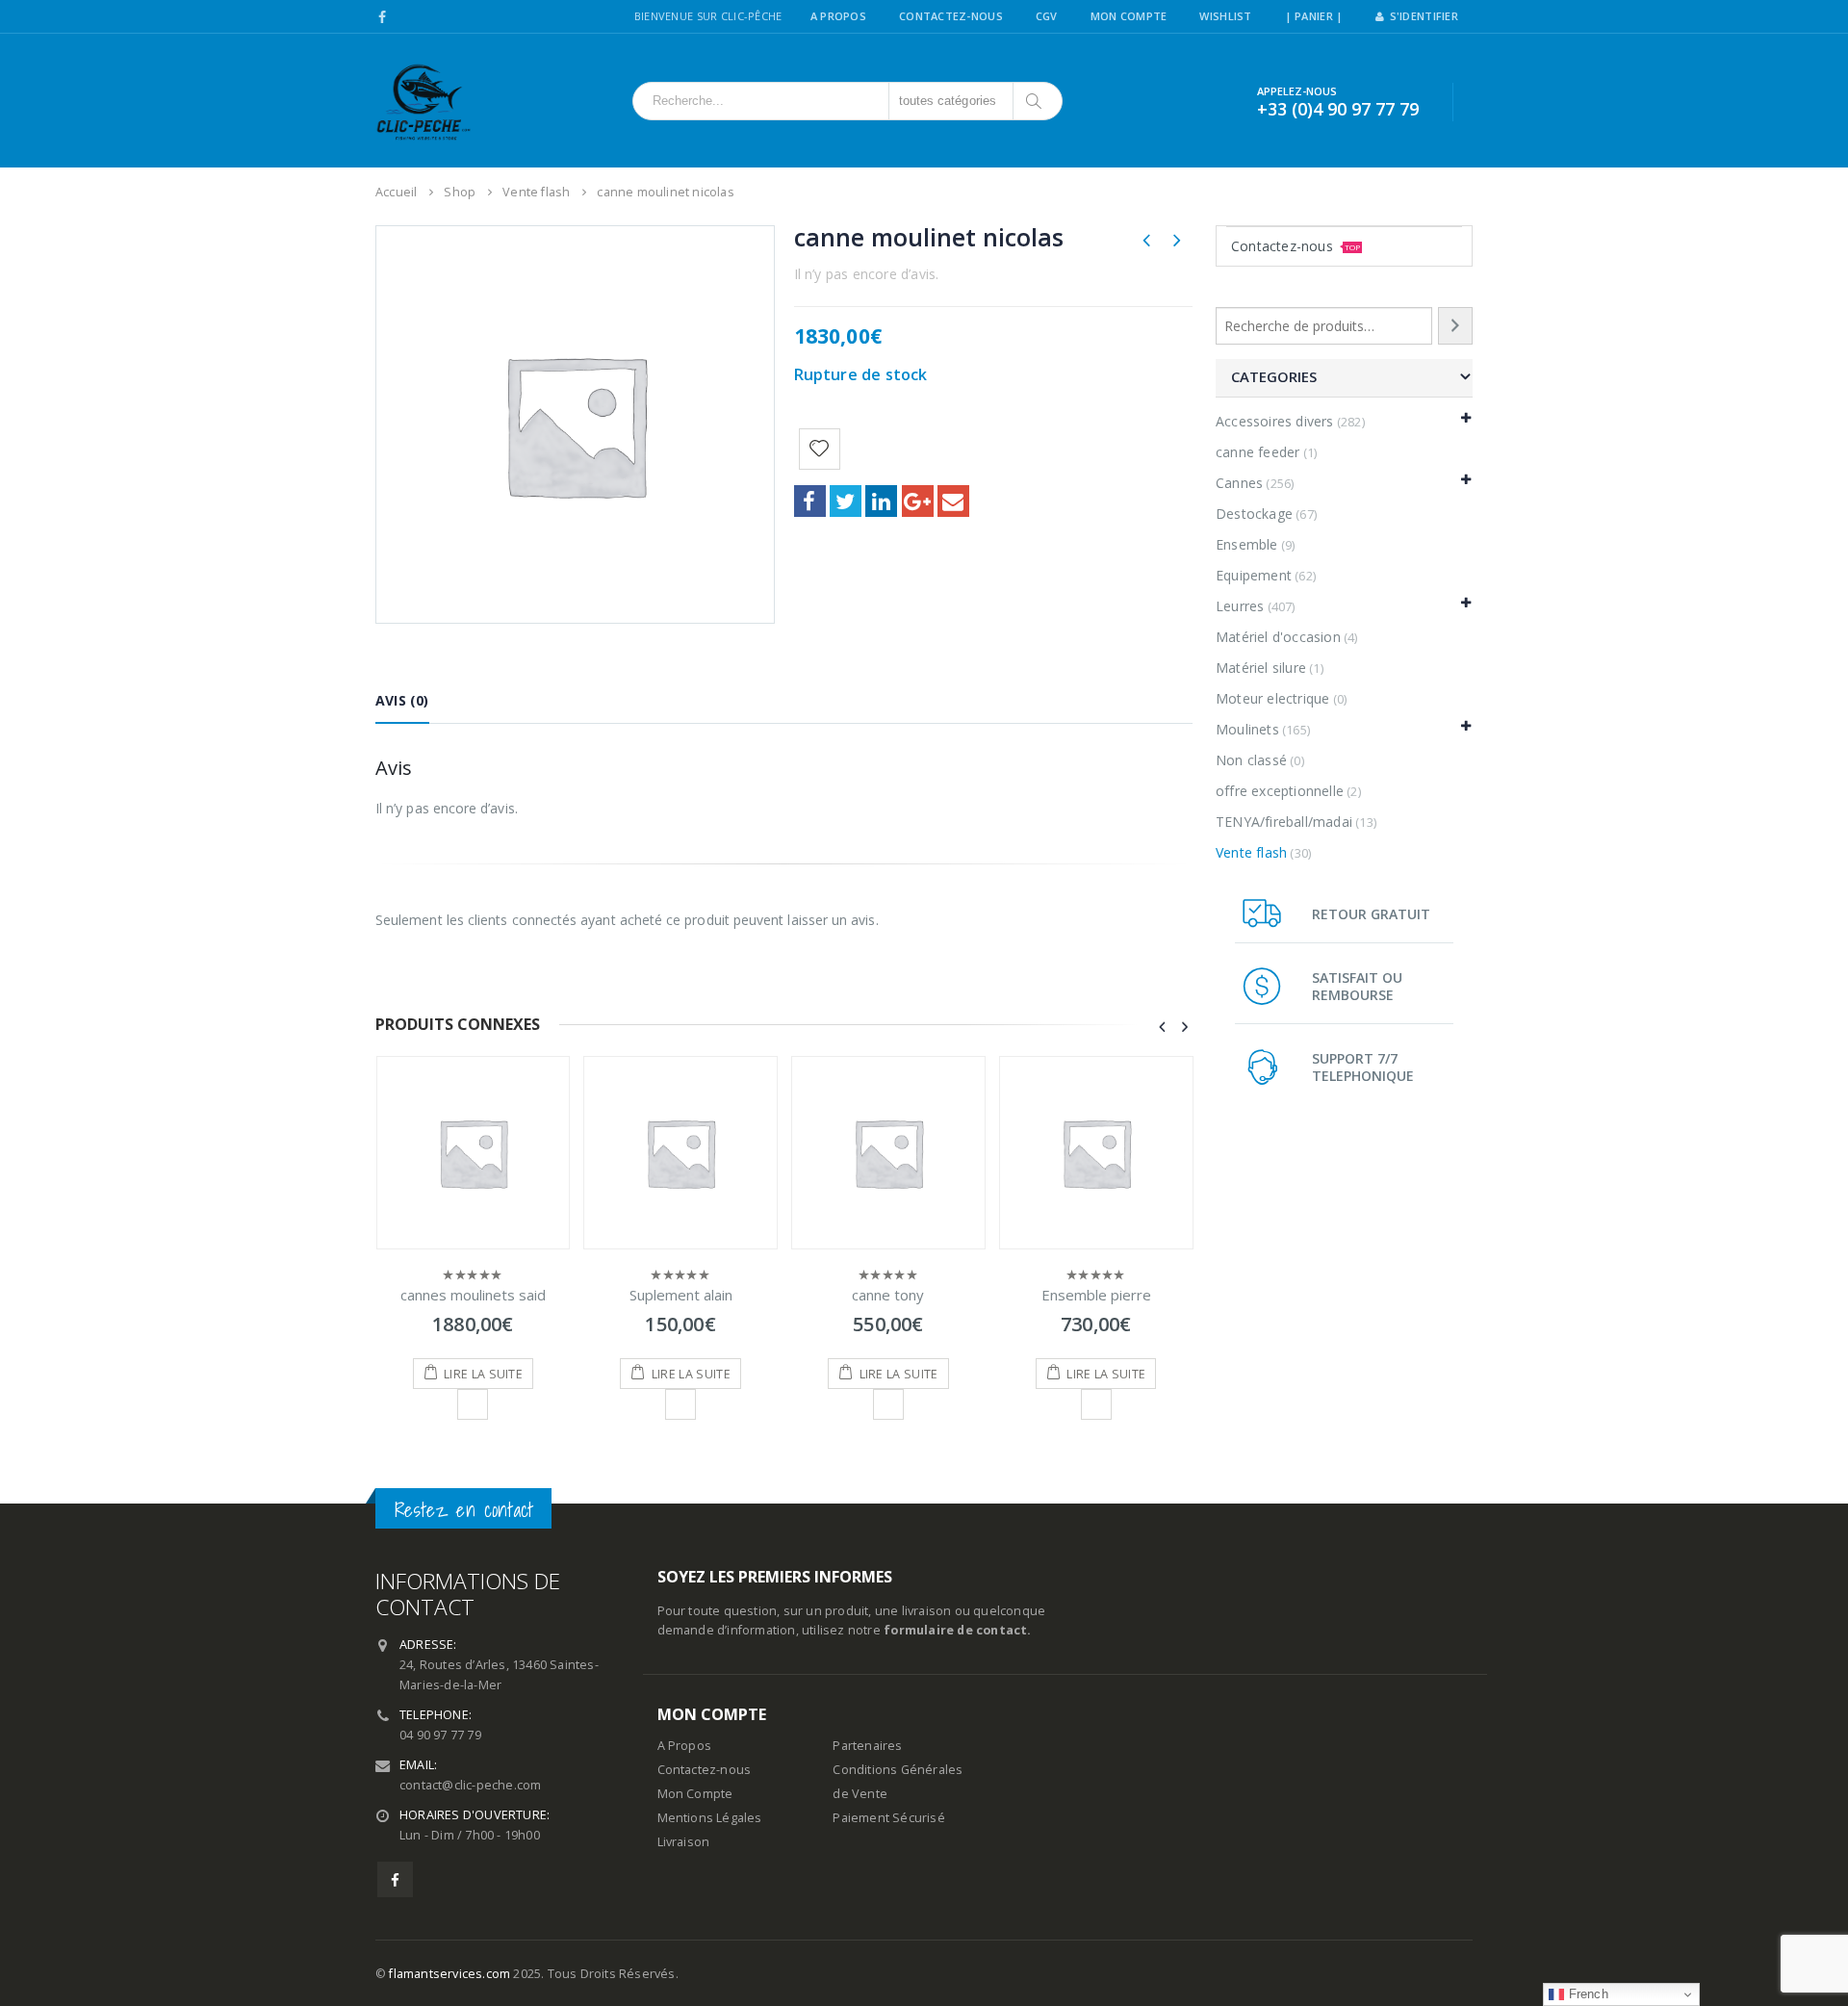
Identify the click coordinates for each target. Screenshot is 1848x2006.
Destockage (1254, 514)
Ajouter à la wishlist (473, 1404)
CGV (1047, 16)
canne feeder (1258, 452)
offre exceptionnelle (1280, 791)
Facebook (810, 501)
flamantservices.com (449, 1974)
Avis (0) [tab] (402, 700)
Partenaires (867, 1746)
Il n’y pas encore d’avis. (867, 274)
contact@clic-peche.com (470, 1785)
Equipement (1254, 575)
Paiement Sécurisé (888, 1818)
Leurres (1240, 606)
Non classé (1251, 760)
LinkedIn (881, 501)
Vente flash (1251, 852)
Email (953, 501)
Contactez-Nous (951, 16)
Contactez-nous (1296, 246)
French (1586, 1994)
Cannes (1239, 483)
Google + (918, 501)
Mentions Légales (710, 1818)
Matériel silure (1261, 668)
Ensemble (1247, 544)
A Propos (838, 16)
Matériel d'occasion (1278, 637)
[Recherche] (1455, 326)
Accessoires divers (1275, 421)
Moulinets (1247, 729)
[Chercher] (1035, 101)
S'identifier (1424, 16)
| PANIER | (1314, 16)
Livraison (684, 1842)
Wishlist (1225, 16)
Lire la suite (483, 1374)
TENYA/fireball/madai (1284, 822)
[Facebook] (383, 17)
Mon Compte (1129, 16)
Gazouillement (846, 501)
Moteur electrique (1272, 698)
